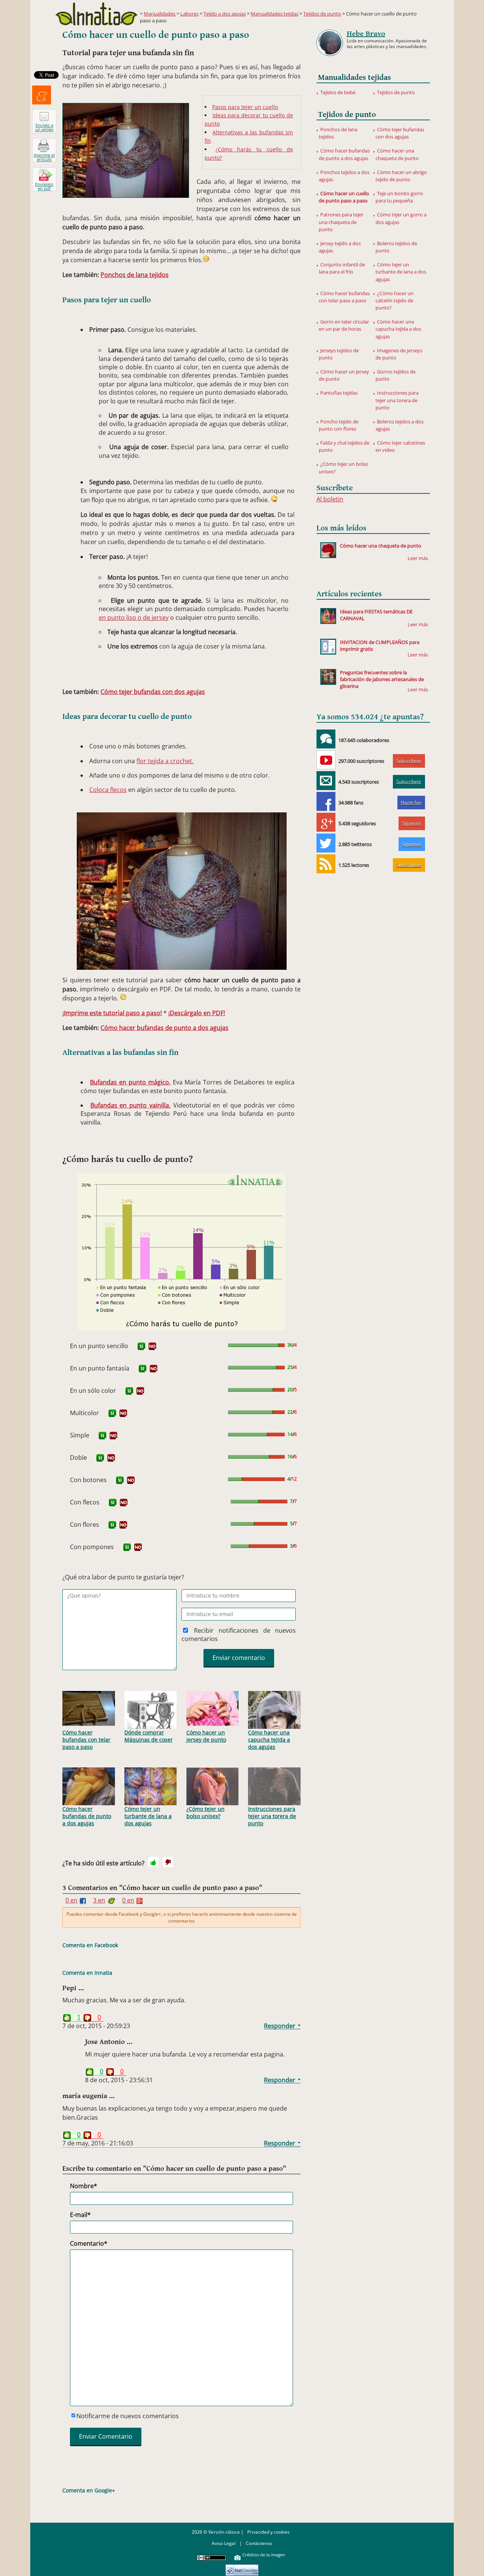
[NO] (152, 1346)
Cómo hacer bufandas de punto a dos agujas (164, 1028)
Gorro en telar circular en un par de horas (344, 325)
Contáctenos (259, 2543)
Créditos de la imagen (264, 2555)
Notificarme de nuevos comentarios (128, 2416)
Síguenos (412, 823)
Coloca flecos (108, 790)
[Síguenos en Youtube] (326, 760)
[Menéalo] (42, 95)
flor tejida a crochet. (165, 761)
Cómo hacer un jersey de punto (206, 1736)
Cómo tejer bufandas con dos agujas (153, 692)
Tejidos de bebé (338, 92)
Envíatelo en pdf (44, 186)
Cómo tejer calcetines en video (400, 446)
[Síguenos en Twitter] (326, 843)
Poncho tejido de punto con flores (339, 425)
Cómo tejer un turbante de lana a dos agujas (148, 1816)
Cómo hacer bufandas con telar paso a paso (86, 1740)
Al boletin (330, 499)
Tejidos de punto (322, 14)
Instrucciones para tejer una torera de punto (272, 1816)
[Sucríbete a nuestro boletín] (326, 781)
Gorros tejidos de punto (396, 375)
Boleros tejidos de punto (396, 247)
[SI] (141, 1346)
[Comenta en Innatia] (326, 739)
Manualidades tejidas (275, 14)
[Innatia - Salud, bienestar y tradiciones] (96, 14)
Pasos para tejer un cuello (245, 107)
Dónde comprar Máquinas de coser (149, 1736)
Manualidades (160, 14)
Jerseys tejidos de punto (339, 354)
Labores (189, 14)
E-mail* (80, 2215)
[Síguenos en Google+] (326, 822)
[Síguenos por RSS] (326, 864)
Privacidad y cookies (268, 2532)
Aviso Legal (224, 2543)
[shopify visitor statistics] (242, 2567)
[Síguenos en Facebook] (326, 801)
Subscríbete (409, 761)
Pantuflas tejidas (339, 393)
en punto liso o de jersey (134, 618)
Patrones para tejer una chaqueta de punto (341, 222)
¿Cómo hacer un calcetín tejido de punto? (395, 300)
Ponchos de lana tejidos (135, 275)
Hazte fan (411, 802)
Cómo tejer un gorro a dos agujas (401, 218)
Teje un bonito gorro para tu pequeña (399, 197)
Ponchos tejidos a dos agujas (344, 176)
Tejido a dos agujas (225, 14)
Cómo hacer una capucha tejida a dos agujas (269, 1740)
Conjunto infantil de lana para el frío (342, 268)
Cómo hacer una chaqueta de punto (397, 154)
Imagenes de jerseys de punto (399, 354)
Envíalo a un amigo (44, 127)
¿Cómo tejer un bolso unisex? (206, 1812)
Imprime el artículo (44, 157)
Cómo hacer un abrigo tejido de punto (401, 176)
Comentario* (89, 2243)
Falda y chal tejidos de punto (344, 446)
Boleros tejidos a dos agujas (399, 425)
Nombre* (84, 2186)
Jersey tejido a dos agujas (340, 247)
